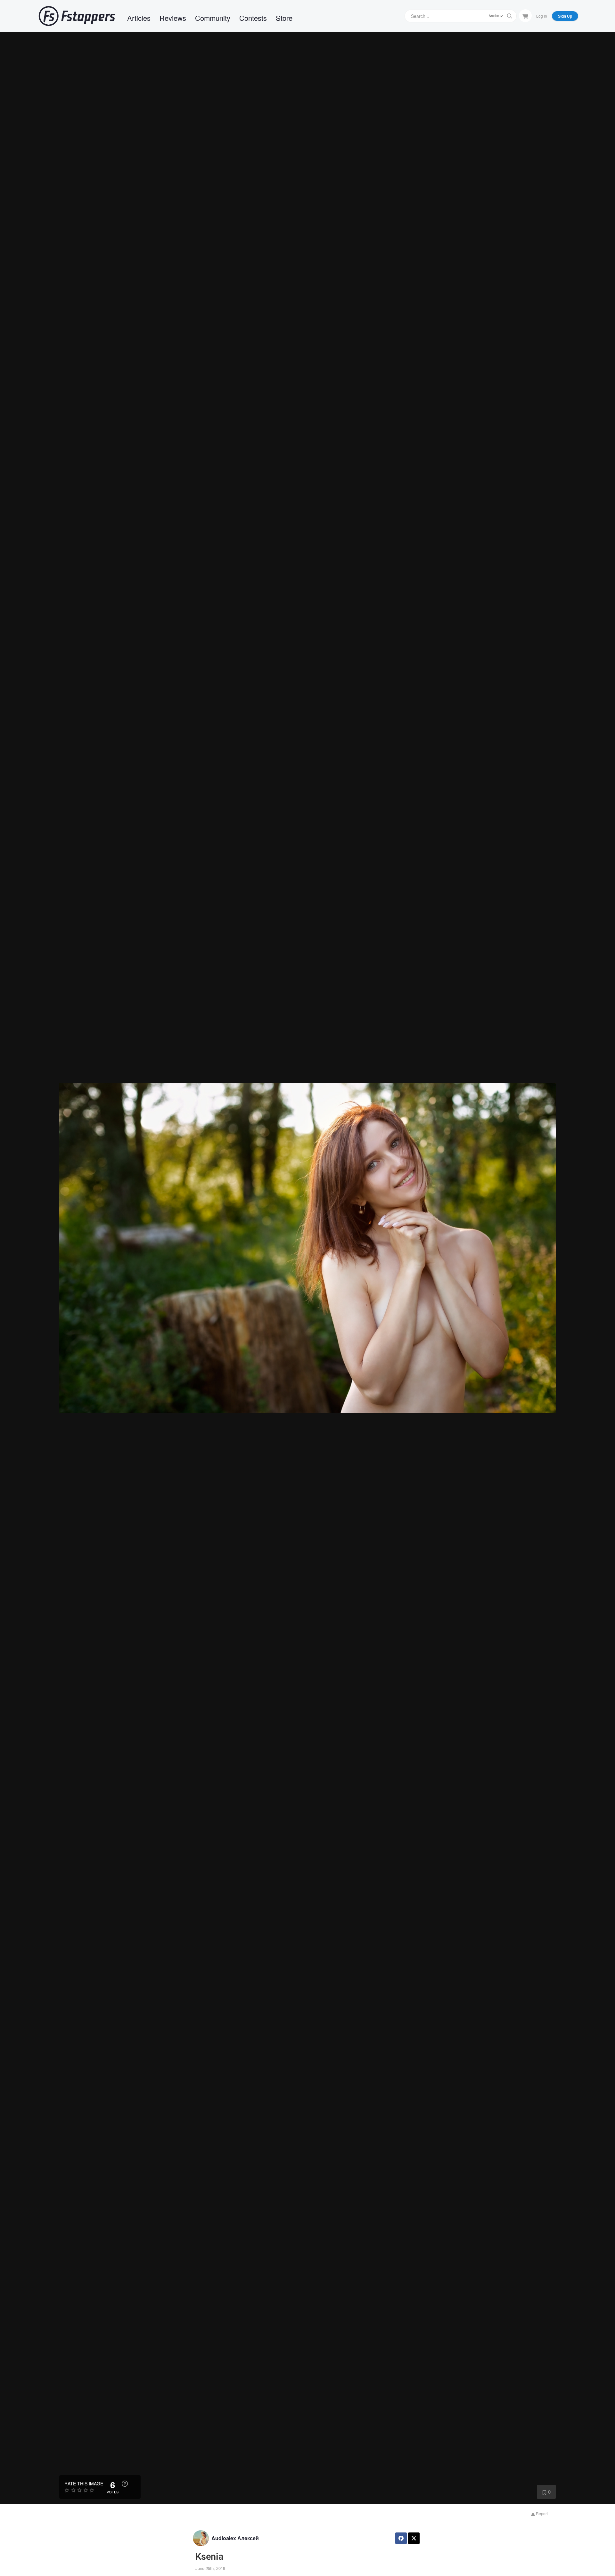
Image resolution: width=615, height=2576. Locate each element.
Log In (542, 16)
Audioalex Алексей (235, 2538)
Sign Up (565, 16)
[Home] (77, 16)
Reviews (173, 18)
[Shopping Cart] (525, 16)
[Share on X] (414, 2538)
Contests (253, 18)
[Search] (510, 16)
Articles (139, 18)
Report (541, 2513)
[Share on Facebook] (401, 2538)
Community (213, 18)
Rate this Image (84, 2483)
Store (284, 18)
